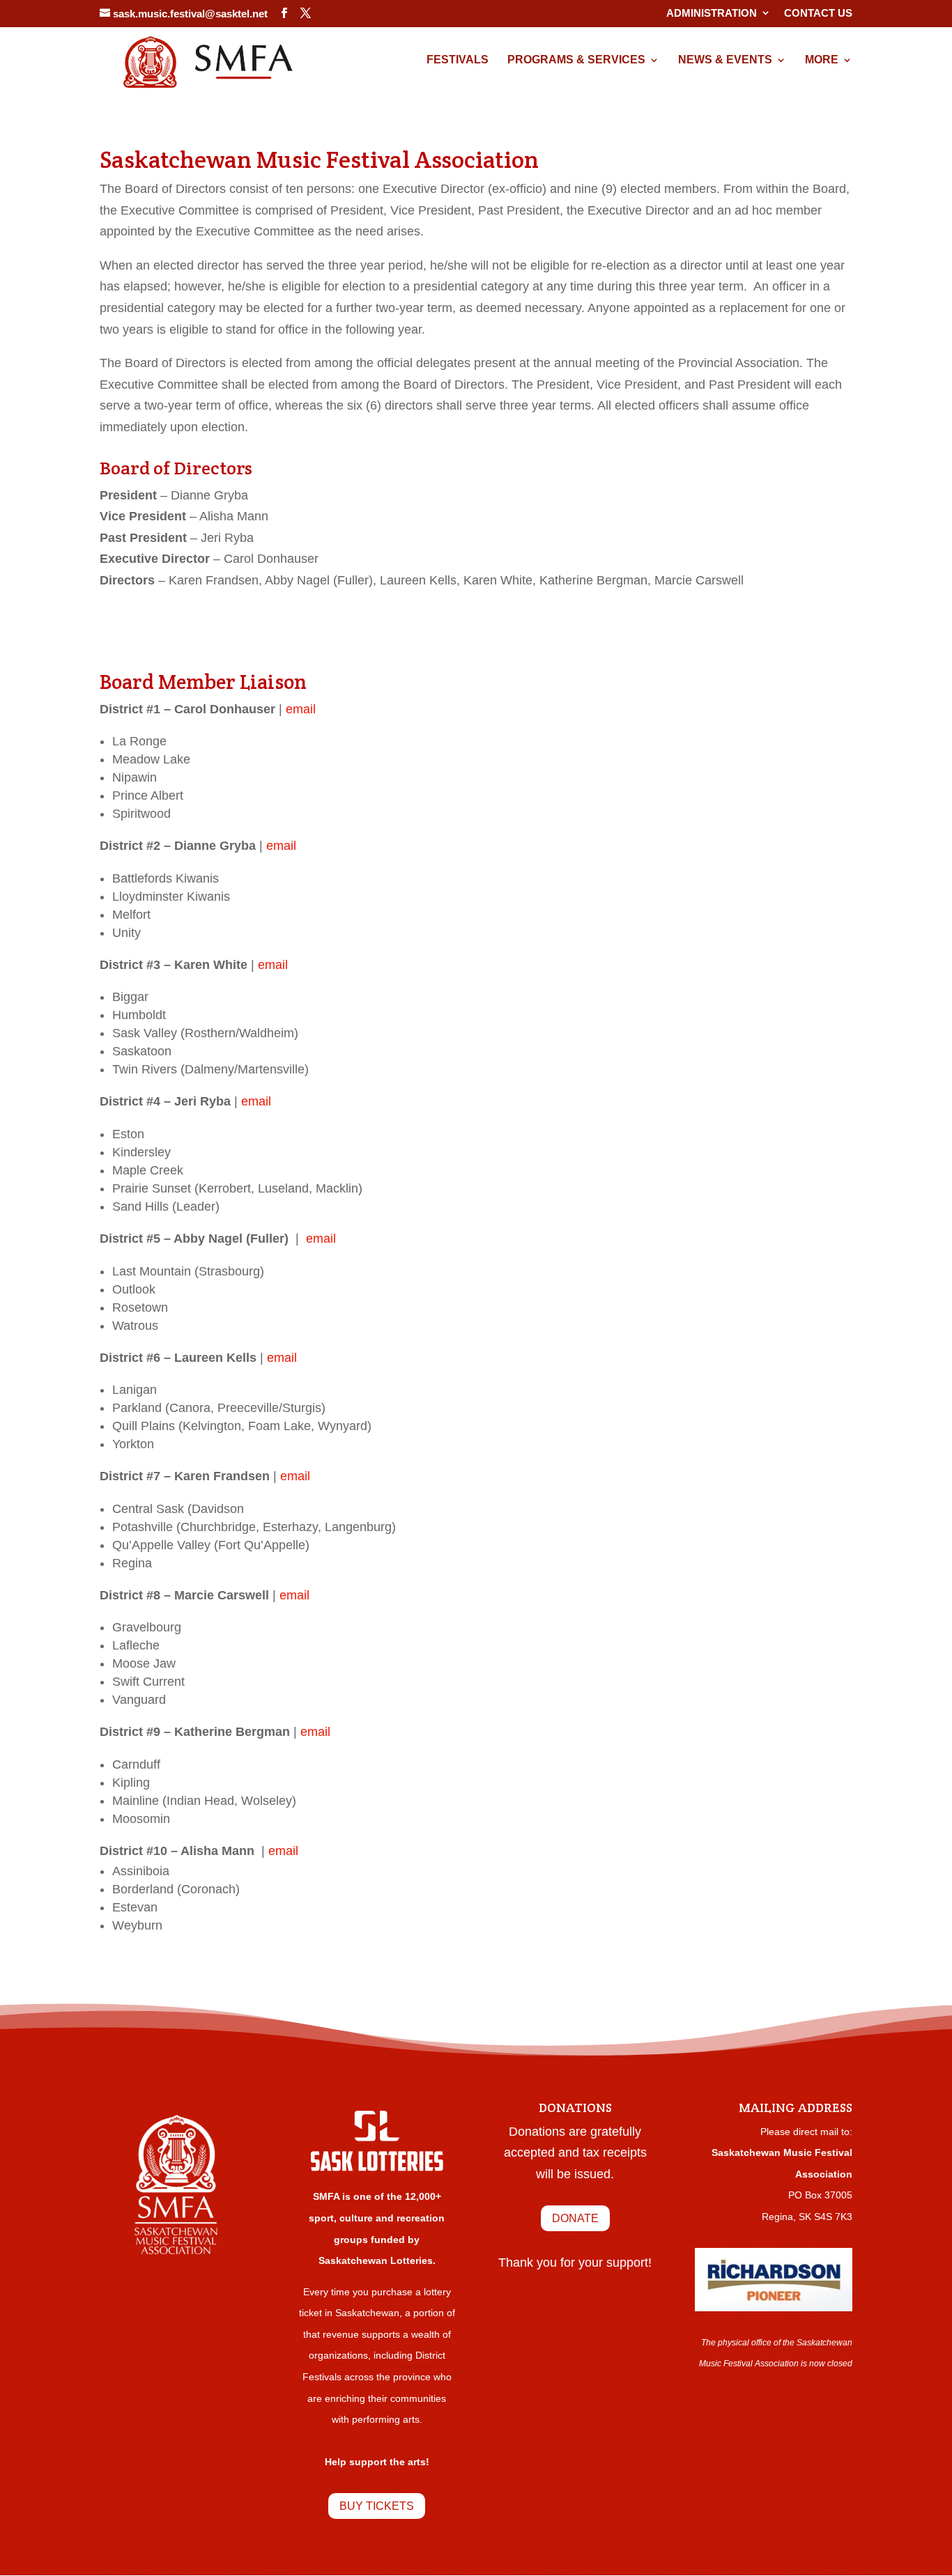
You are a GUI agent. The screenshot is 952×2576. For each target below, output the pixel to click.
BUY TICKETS (377, 2506)
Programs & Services (576, 60)
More (822, 60)
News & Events (725, 60)
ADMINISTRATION (712, 13)
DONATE (575, 2218)
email (301, 709)
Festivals (458, 60)
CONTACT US (818, 13)
